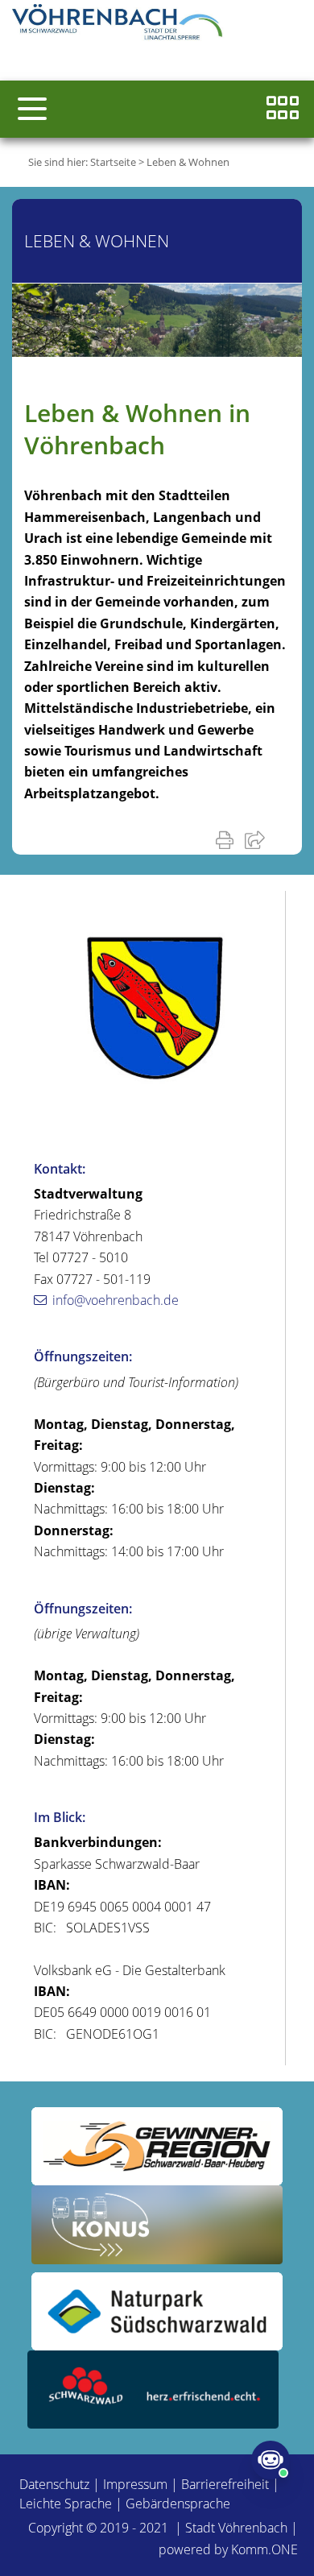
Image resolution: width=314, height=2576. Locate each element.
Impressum (135, 2484)
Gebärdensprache (178, 2504)
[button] (32, 109)
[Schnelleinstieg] (283, 109)
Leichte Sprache (66, 2504)
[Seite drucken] (228, 839)
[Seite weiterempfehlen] (258, 839)
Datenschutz (54, 2484)
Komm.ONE (264, 2549)
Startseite (113, 162)
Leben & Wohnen (188, 162)
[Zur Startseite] (121, 24)
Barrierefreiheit (225, 2484)
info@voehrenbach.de (116, 1300)
